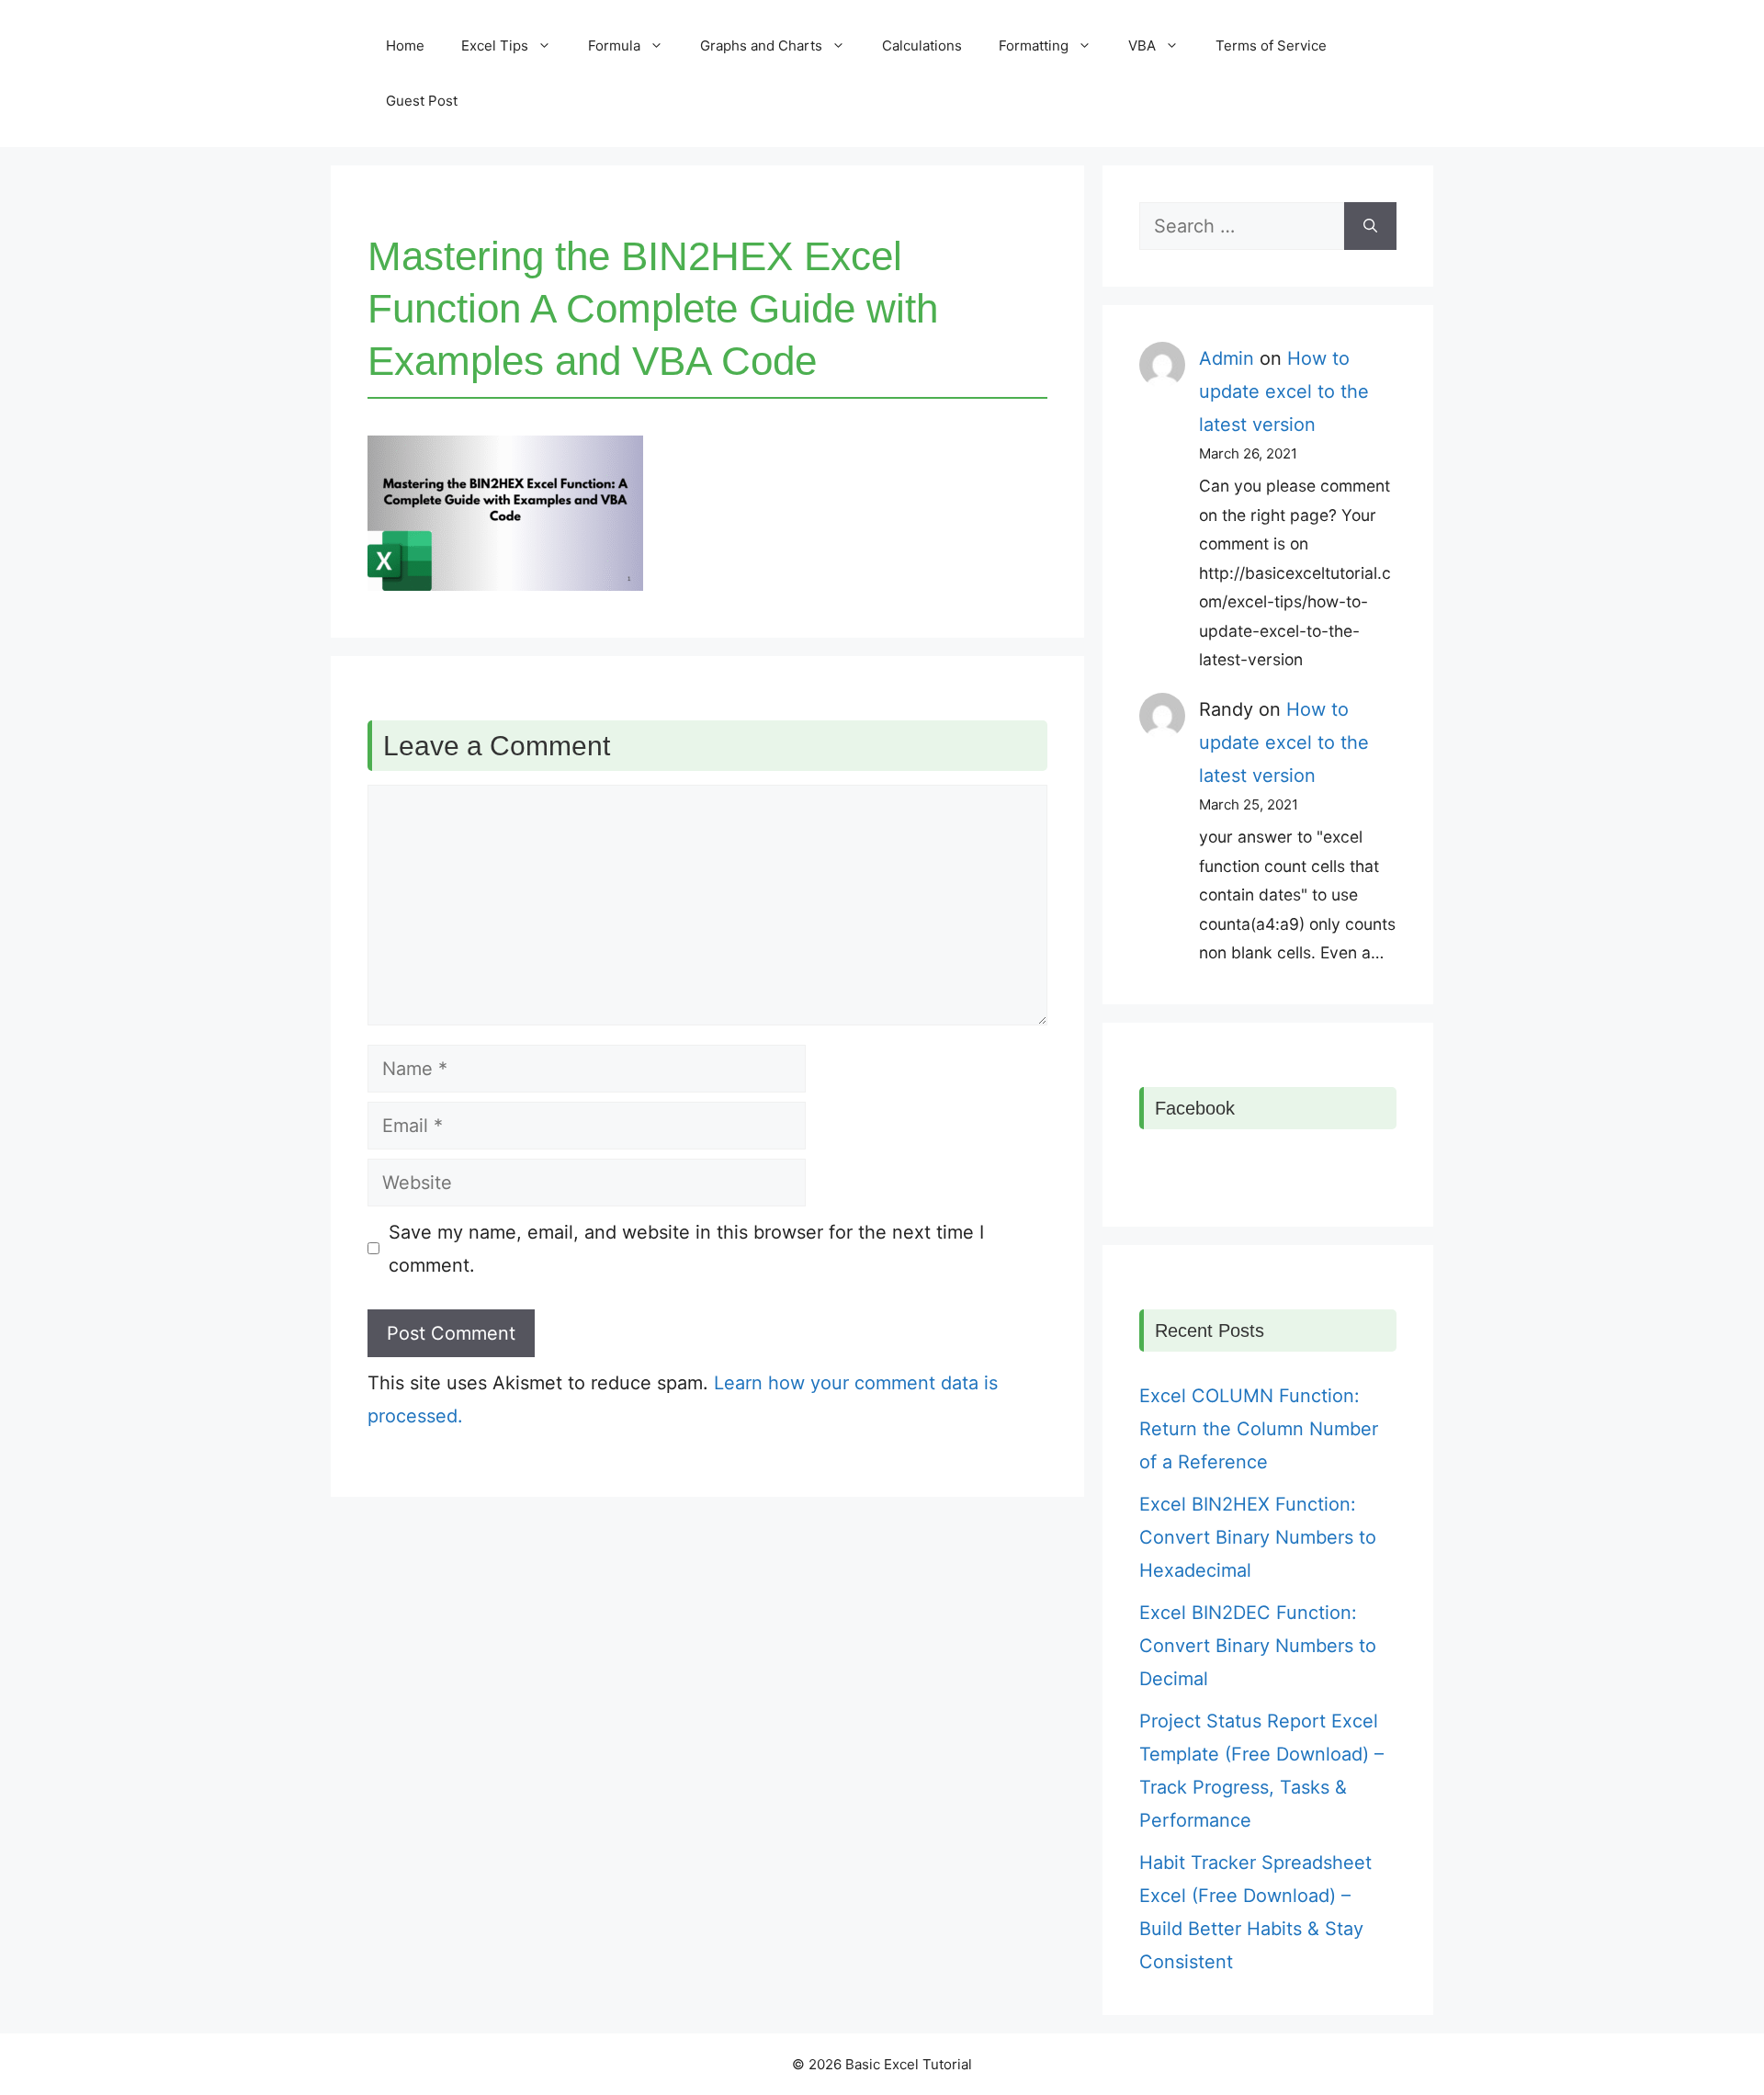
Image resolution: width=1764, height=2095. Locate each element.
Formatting (1034, 45)
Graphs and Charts (761, 45)
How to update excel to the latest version (1284, 391)
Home (405, 45)
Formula (614, 45)
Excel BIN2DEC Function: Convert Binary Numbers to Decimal (1258, 1646)
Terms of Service (1271, 45)
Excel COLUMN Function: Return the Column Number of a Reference (1259, 1429)
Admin (1227, 358)
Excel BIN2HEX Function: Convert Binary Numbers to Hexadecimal (1258, 1537)
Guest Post (422, 101)
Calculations (922, 45)
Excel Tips (495, 45)
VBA (1142, 45)
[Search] (1370, 226)
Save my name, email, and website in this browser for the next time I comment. (686, 1249)
